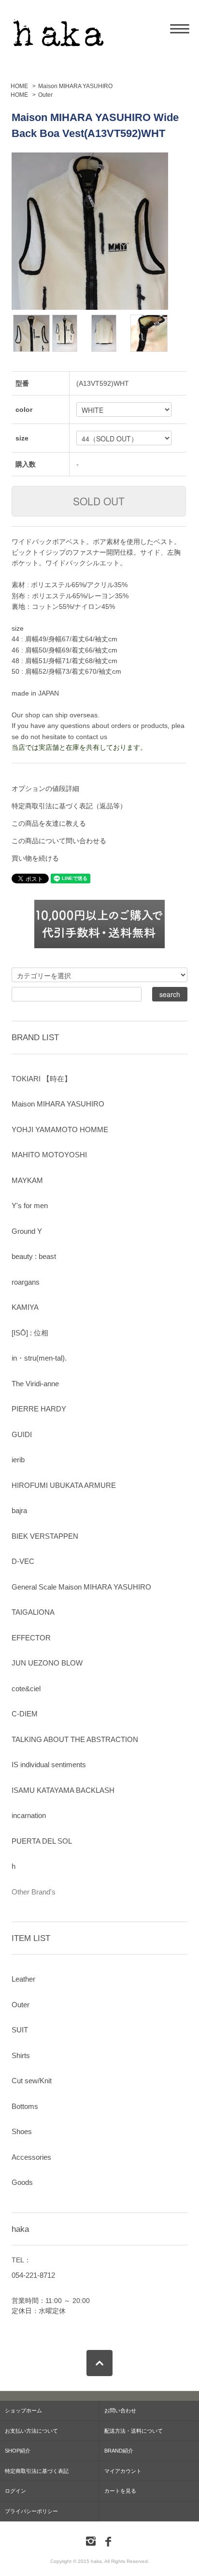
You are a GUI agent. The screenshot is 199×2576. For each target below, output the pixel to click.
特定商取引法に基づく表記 (37, 2471)
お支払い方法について (31, 2431)
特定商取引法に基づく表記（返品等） (69, 806)
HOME (19, 86)
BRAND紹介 (119, 2451)
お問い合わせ (120, 2410)
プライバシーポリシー (31, 2511)
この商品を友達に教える (49, 823)
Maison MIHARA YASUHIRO (75, 86)
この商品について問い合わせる (59, 841)
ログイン (15, 2491)
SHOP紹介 (18, 2451)
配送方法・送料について (134, 2431)
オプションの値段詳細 (45, 788)
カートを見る (120, 2491)
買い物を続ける (35, 858)
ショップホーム (23, 2410)
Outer (45, 95)
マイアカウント (123, 2471)
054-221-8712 (33, 2275)
